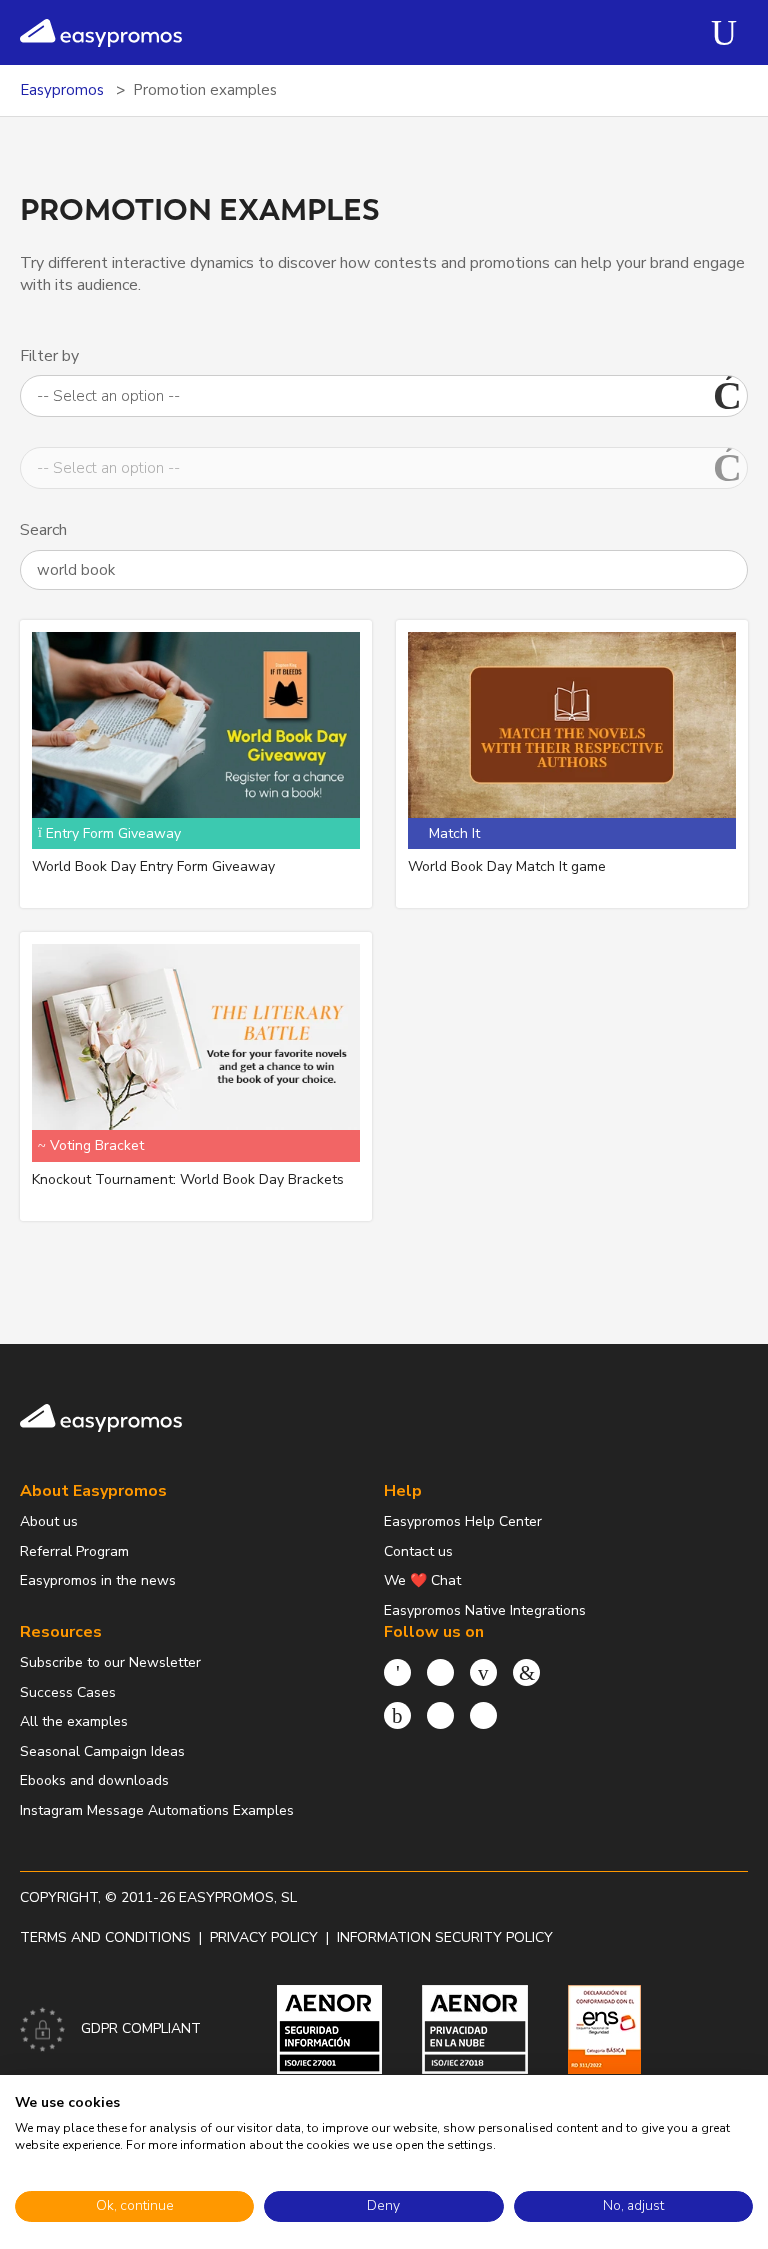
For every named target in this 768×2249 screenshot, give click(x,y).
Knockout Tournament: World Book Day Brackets (188, 1179)
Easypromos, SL (238, 1897)
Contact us (418, 1551)
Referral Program (74, 1551)
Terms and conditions (105, 1937)
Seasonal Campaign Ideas (102, 1751)
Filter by (49, 356)
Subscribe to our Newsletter (110, 1662)
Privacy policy (264, 1937)
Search (43, 530)
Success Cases (68, 1692)
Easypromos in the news (98, 1580)
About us (49, 1521)
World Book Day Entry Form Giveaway (153, 866)
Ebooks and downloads (94, 1780)
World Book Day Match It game (507, 866)
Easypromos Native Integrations (485, 1610)
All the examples (74, 1721)
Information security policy (445, 1937)
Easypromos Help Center (463, 1521)
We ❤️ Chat (422, 1580)
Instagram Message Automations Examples (157, 1810)
